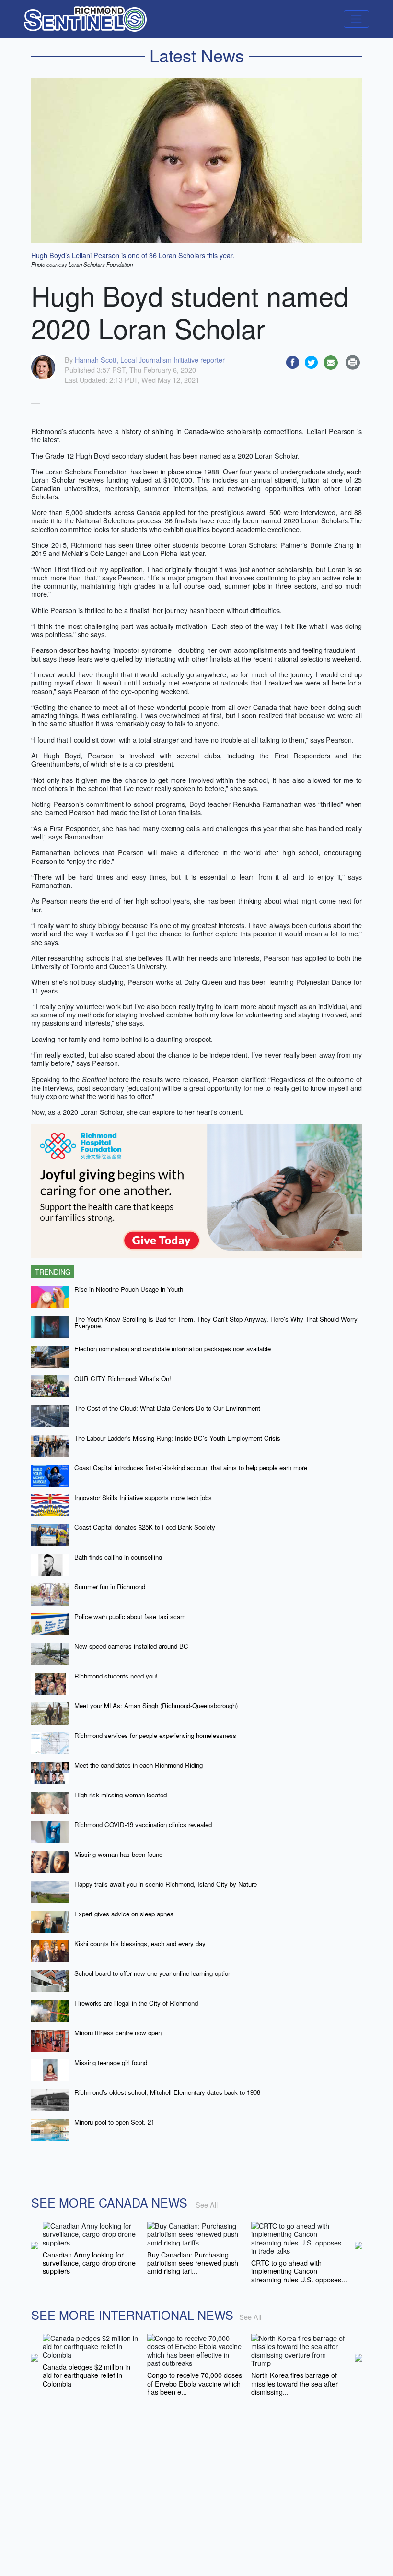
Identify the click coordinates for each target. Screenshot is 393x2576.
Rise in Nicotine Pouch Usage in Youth (129, 1289)
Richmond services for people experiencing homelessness (155, 1735)
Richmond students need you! (116, 1676)
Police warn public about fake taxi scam (130, 1616)
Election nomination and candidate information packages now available (173, 1349)
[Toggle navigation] (356, 19)
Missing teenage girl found (111, 2062)
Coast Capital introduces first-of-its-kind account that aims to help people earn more (191, 1468)
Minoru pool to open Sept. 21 (114, 2122)
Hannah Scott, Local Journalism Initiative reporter (150, 360)
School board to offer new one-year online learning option (153, 1973)
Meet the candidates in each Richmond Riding (139, 1765)
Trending (53, 1271)
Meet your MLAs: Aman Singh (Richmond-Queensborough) (156, 1706)
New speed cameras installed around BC (131, 1646)
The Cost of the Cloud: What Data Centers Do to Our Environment (167, 1408)
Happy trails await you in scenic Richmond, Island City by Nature (166, 1884)
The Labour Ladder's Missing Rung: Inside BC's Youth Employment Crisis (177, 1438)
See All (207, 2204)
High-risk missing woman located (121, 1795)
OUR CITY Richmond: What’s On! (123, 1378)
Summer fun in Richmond (110, 1587)
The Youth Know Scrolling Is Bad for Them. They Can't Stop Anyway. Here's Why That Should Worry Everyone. (216, 1323)
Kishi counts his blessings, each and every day (140, 1944)
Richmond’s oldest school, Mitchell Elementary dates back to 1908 (167, 2092)
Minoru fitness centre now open (118, 2033)
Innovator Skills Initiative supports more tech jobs (143, 1497)
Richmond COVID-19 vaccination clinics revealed (143, 1825)
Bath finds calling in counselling (118, 1557)
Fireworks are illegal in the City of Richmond (136, 2003)
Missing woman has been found (118, 1854)
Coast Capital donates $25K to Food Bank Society (145, 1527)
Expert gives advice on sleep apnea (124, 1914)
